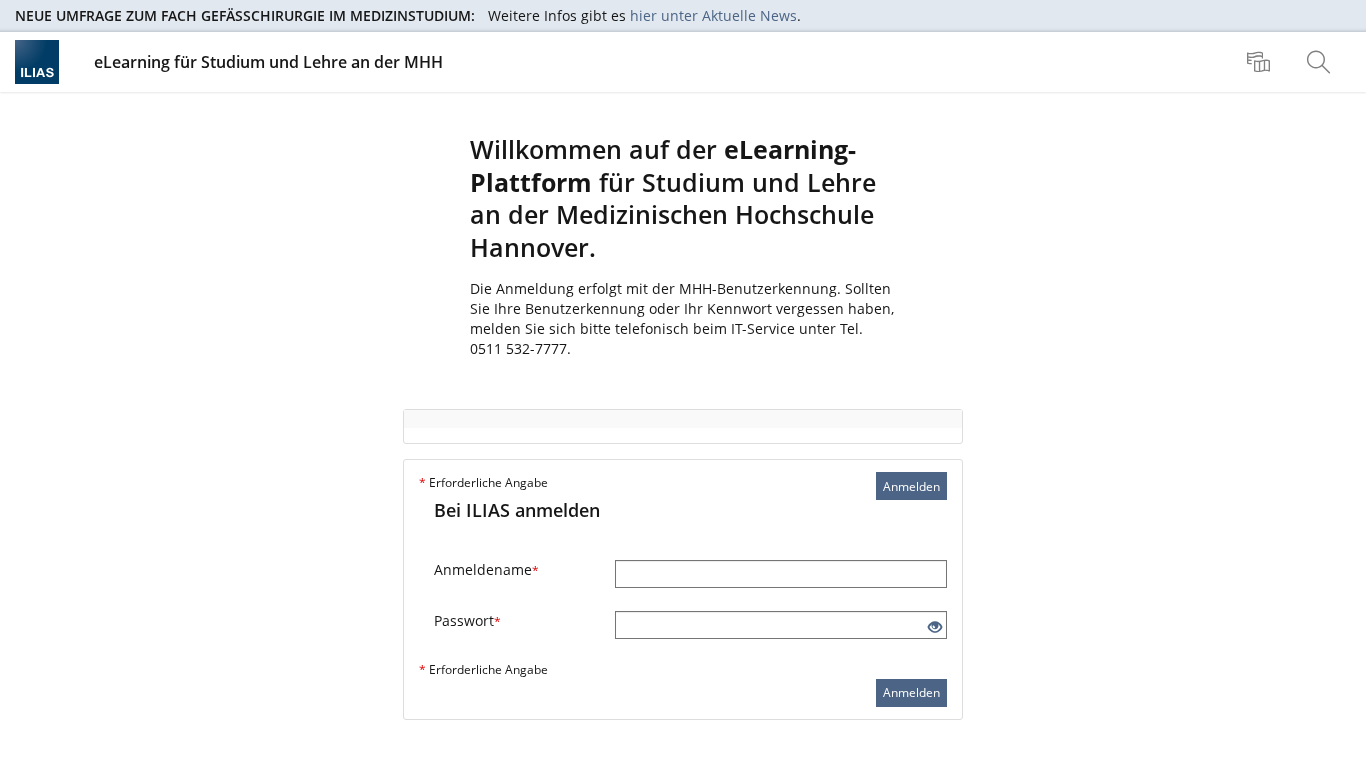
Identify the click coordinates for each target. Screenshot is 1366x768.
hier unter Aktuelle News (713, 15)
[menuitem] (1261, 62)
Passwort (467, 620)
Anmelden (911, 486)
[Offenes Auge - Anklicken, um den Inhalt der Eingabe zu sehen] (935, 627)
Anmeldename (486, 569)
